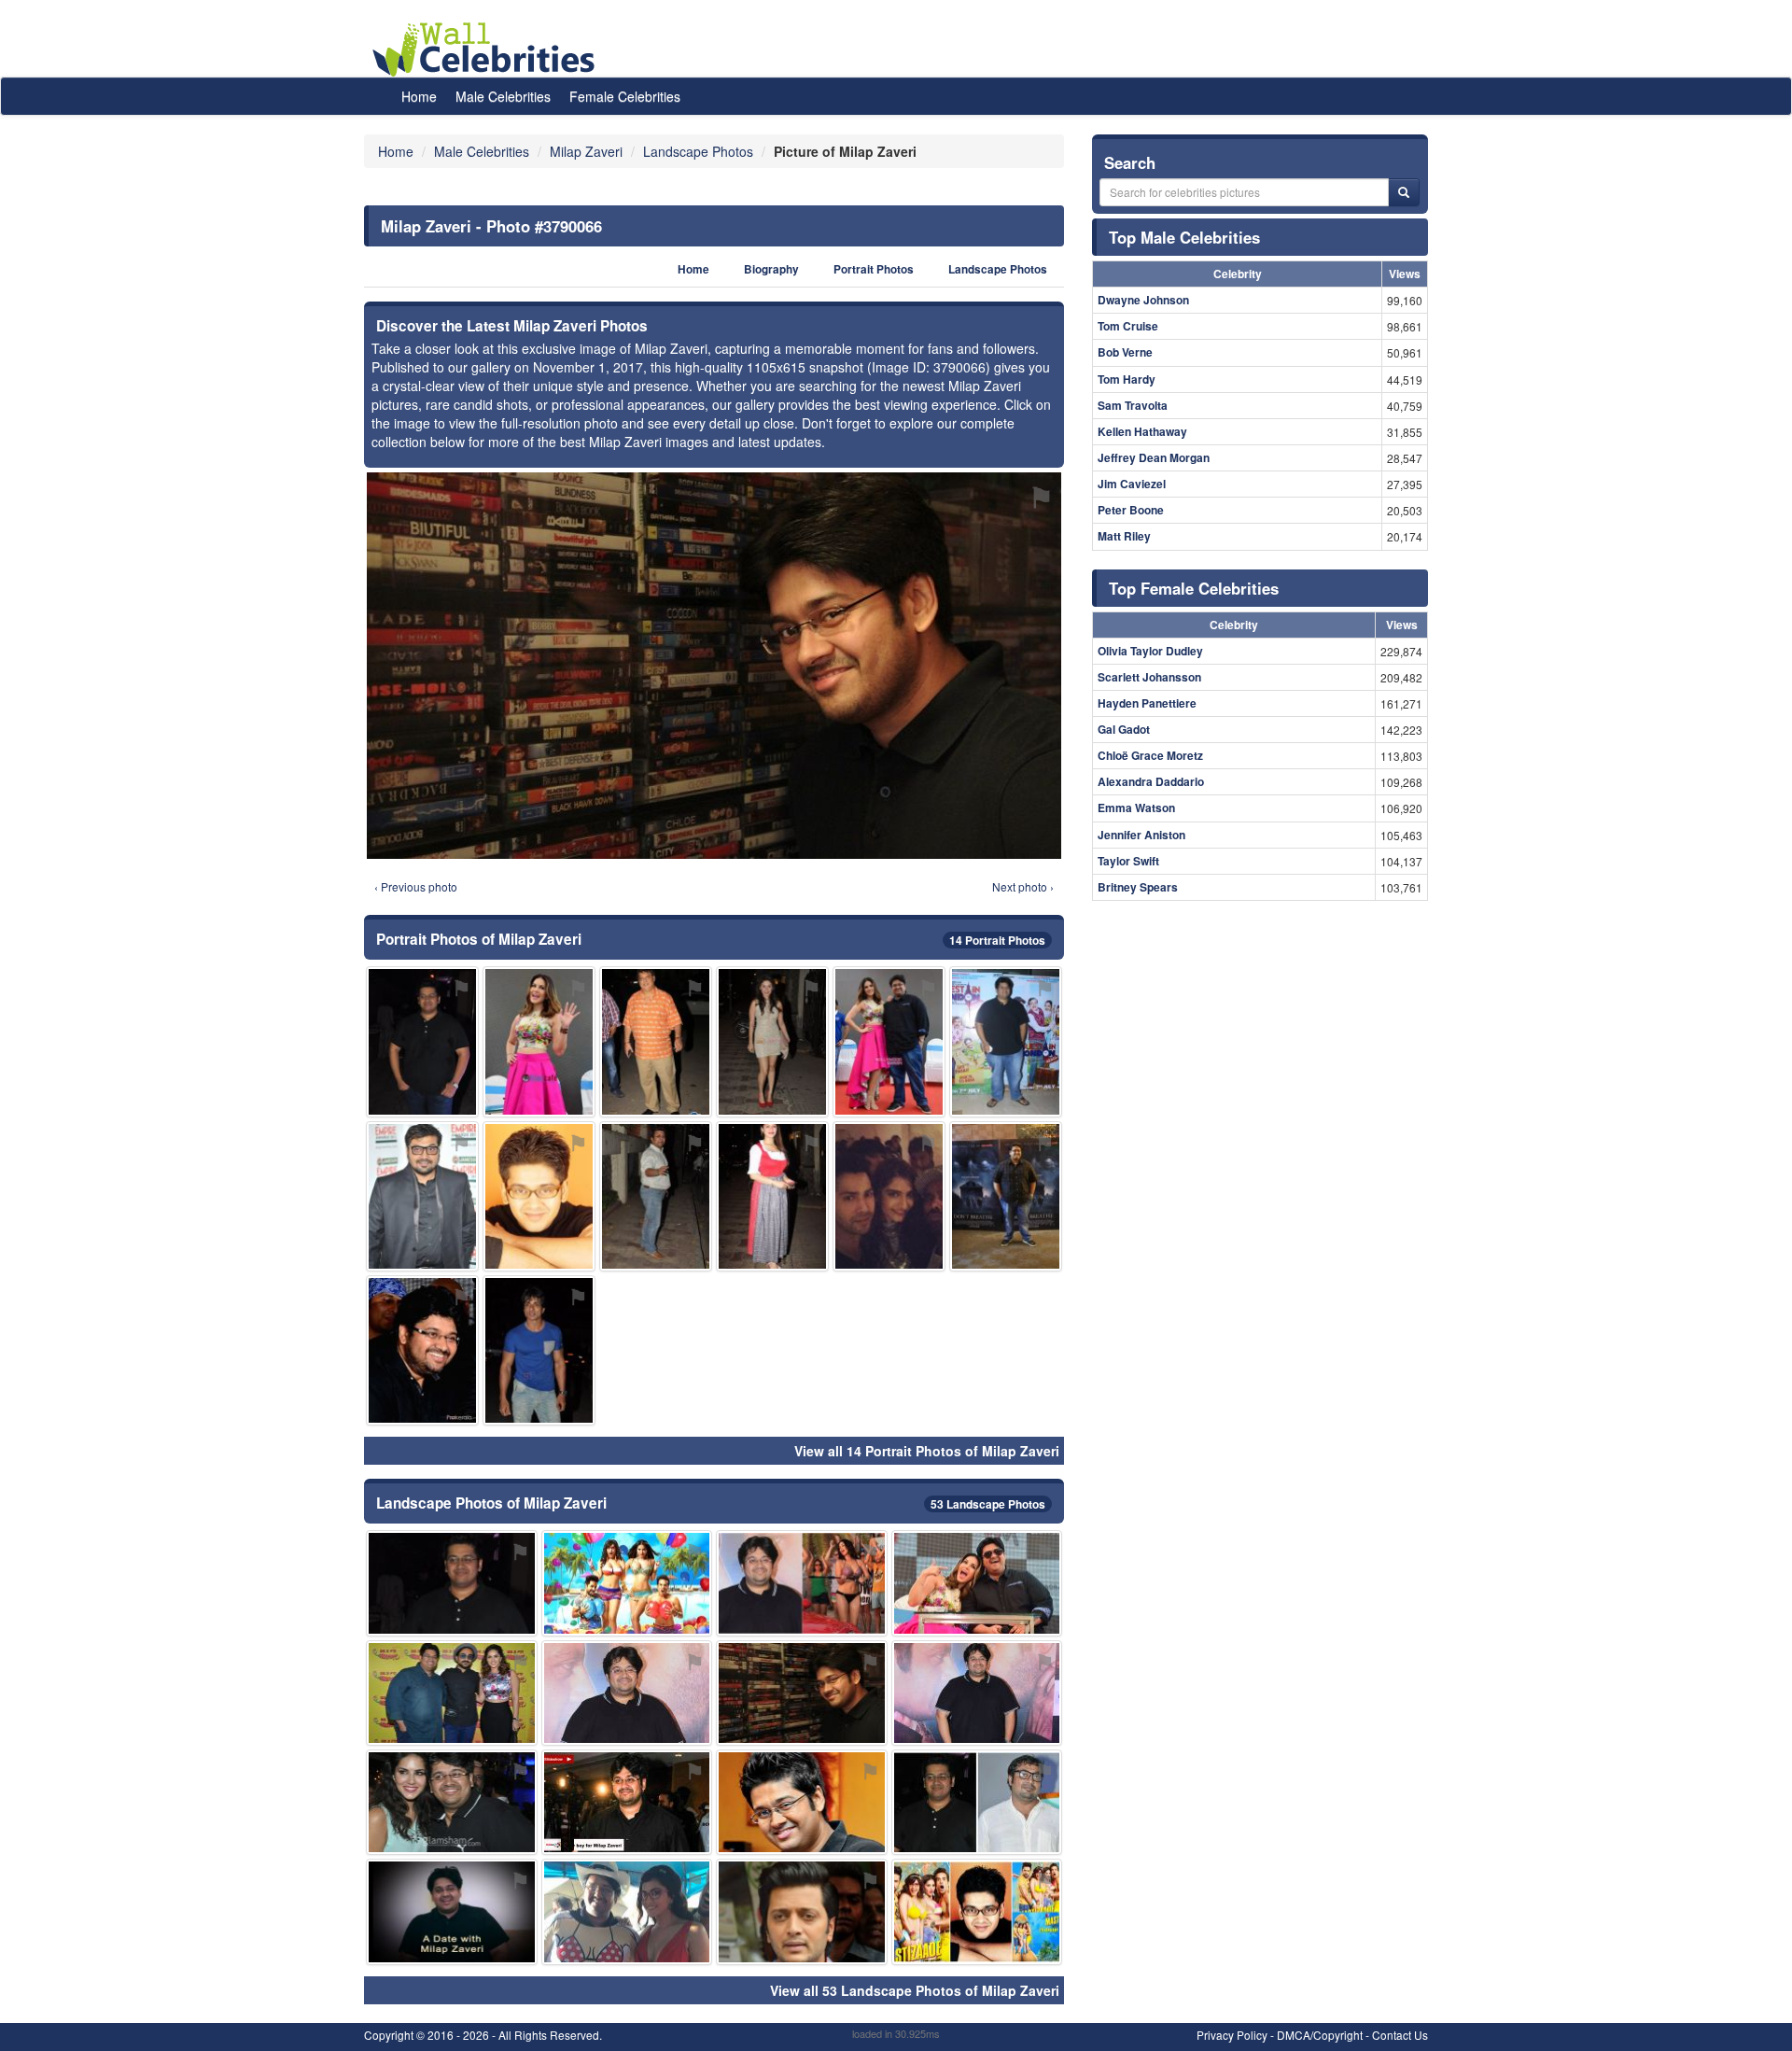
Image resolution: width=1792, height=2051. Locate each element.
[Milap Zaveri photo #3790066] (802, 1693)
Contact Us (1400, 2035)
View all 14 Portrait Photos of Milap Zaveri (927, 1451)
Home (419, 96)
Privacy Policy (1232, 2035)
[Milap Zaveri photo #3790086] (889, 1041)
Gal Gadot (1124, 729)
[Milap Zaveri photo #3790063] (627, 1802)
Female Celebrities (625, 96)
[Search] (1404, 192)
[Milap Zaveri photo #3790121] (422, 1196)
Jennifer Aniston (1141, 835)
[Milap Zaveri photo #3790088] (656, 1041)
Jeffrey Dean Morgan (1154, 457)
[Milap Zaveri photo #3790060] (802, 1802)
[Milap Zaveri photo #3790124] (1006, 1041)
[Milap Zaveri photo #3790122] (422, 1350)
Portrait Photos (874, 269)
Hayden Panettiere (1147, 703)
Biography (771, 269)
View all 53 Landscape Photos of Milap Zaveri (915, 1990)
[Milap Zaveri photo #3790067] (802, 1583)
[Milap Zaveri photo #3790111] (1006, 1196)
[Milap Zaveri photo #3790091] (977, 1911)
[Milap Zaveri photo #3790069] (452, 1802)
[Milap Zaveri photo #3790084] (656, 1196)
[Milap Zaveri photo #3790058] (452, 1583)
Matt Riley (1124, 536)
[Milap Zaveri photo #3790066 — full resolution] (714, 666)
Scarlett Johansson (1149, 677)
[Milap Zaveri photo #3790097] (772, 1041)
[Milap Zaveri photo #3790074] (452, 1693)
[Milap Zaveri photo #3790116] (539, 1041)
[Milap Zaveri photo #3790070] (802, 1911)
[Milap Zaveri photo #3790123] (889, 1196)
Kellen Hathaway (1142, 431)
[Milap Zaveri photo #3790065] (422, 1041)
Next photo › (1023, 886)
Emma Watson (1136, 808)
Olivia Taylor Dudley (1150, 651)
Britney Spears (1138, 887)
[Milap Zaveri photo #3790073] (977, 1583)
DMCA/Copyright (1320, 2035)
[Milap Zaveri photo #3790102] (627, 1583)
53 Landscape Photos (988, 1504)
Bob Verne (1125, 352)
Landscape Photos (998, 269)
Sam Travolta (1133, 405)
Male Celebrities (503, 96)
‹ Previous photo (416, 886)
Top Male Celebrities (1184, 237)
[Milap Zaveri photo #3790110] (539, 1350)
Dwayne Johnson (1143, 300)
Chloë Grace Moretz (1150, 755)
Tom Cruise (1128, 326)
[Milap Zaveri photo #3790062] (627, 1911)
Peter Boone (1131, 510)
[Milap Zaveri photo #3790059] (627, 1693)
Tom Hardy (1127, 379)
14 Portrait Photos (997, 940)
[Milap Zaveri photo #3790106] (772, 1196)
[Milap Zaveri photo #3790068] (977, 1693)
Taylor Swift (1128, 861)
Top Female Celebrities (1194, 588)
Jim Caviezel (1132, 484)
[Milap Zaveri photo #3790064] (977, 1802)
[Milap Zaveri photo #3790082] (539, 1196)
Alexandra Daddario (1151, 781)
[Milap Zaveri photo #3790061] (452, 1911)
